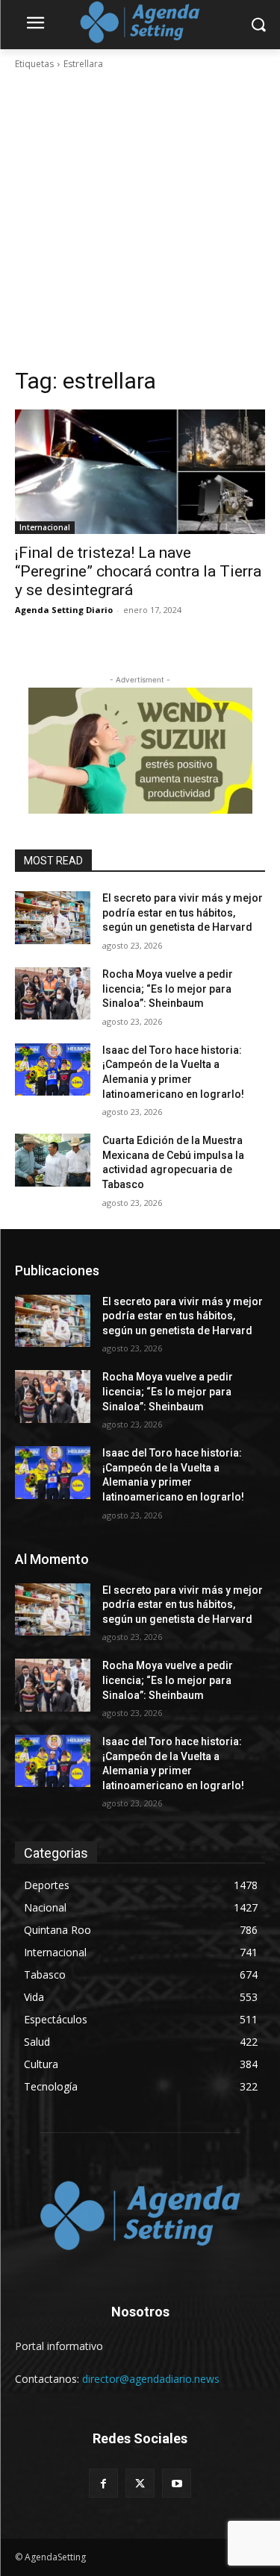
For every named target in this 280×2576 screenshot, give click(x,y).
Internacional (45, 527)
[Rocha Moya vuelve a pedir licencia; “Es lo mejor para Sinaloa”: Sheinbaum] (53, 993)
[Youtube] (177, 2483)
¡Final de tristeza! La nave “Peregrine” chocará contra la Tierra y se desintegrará (138, 571)
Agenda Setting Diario (64, 610)
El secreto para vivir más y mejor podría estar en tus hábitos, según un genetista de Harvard (183, 912)
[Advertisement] (140, 219)
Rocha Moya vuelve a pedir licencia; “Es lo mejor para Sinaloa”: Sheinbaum (168, 989)
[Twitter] (140, 2483)
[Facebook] (103, 2483)
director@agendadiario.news (151, 2379)
